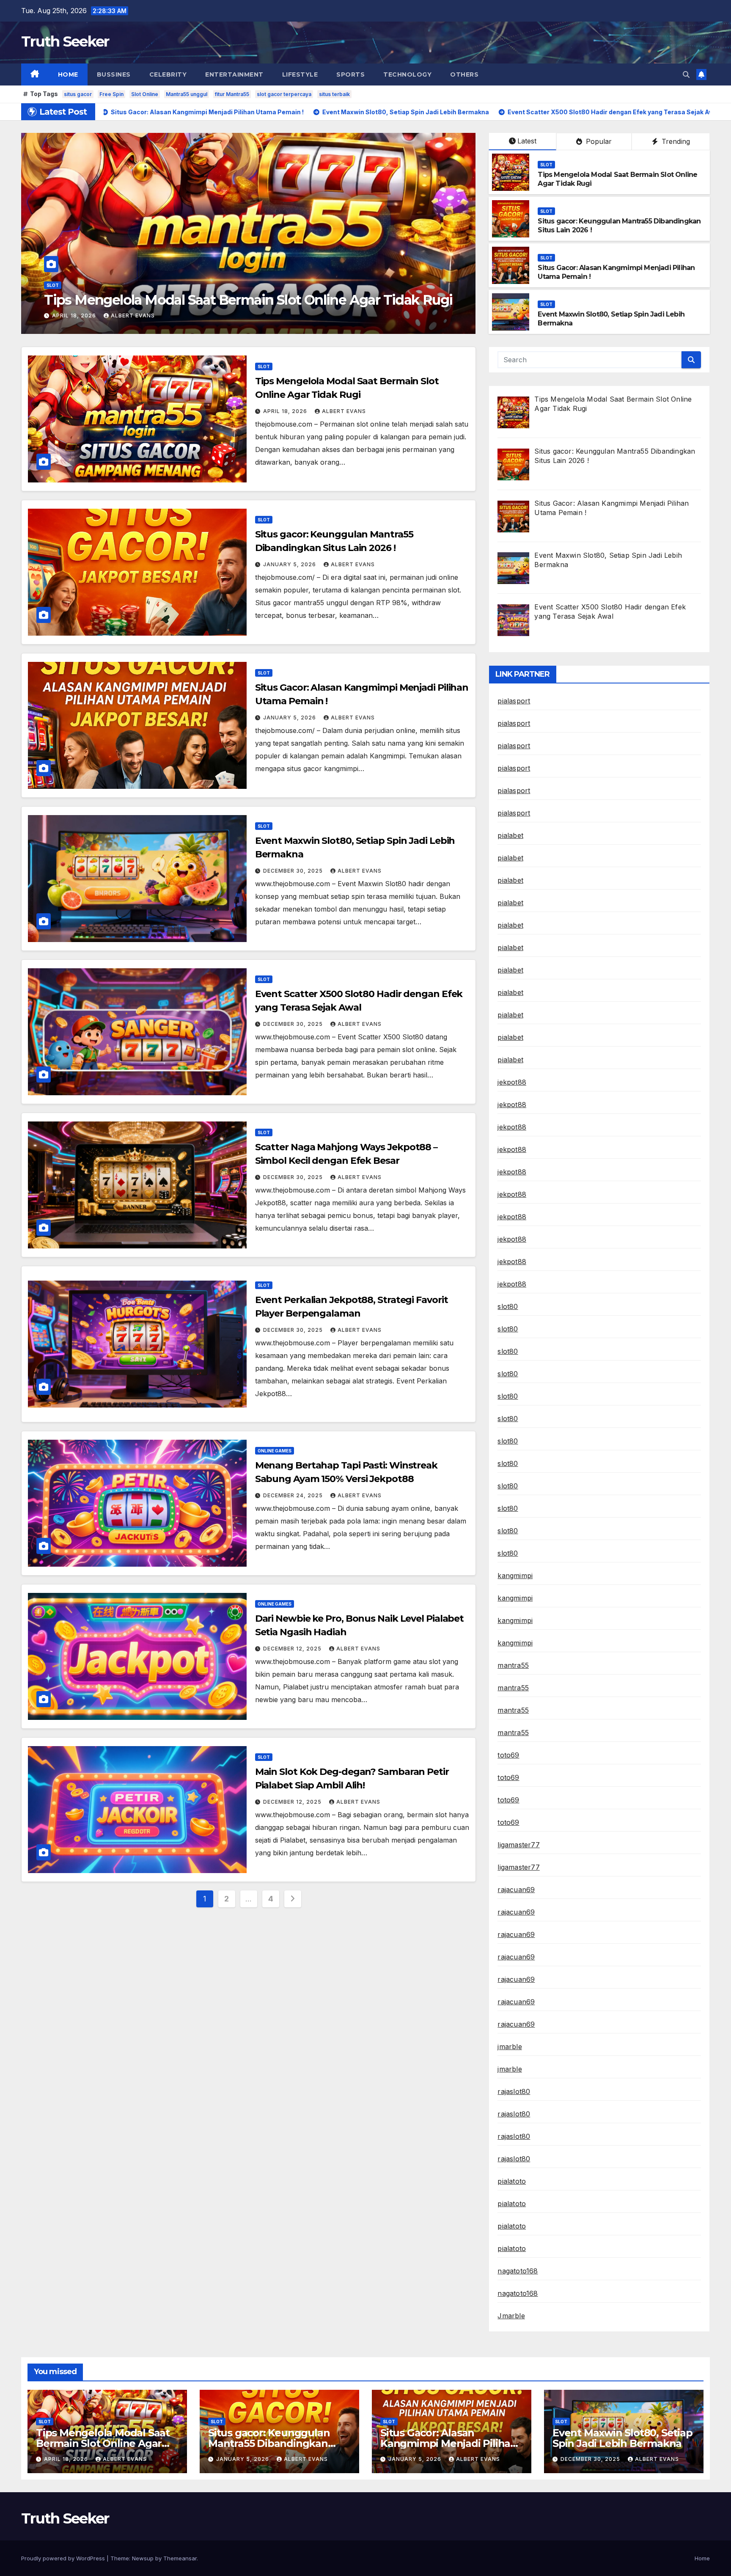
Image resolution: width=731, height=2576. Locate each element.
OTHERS (464, 74)
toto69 (508, 1755)
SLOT (104, 285)
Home (702, 2558)
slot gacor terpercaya (284, 94)
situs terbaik (334, 94)
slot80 (508, 1306)
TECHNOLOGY (407, 74)
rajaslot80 (514, 2091)
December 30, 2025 (294, 871)
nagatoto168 (518, 2271)
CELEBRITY (168, 74)
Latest (527, 141)
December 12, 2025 (293, 1649)
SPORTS (350, 74)
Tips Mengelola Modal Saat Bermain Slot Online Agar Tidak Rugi (103, 2443)
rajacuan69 (516, 1890)
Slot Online (145, 94)
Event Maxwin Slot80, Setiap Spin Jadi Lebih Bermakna (622, 2438)
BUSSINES (114, 74)
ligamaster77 (518, 1845)
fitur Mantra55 (232, 94)
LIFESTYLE (300, 74)
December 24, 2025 (294, 1495)
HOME (68, 74)
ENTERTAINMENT (234, 74)
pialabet (510, 835)
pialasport (514, 701)
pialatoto (512, 2181)
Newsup (143, 2558)
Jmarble (511, 2316)
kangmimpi (515, 1576)
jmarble (510, 2047)
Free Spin (111, 94)
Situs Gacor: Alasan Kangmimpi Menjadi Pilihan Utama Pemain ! (299, 300)
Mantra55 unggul (187, 94)
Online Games (275, 1451)
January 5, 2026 (131, 315)
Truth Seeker (65, 41)
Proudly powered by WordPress (64, 2558)
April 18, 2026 (286, 411)
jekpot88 (512, 1082)
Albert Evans (193, 315)
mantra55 (513, 1665)
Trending (675, 141)
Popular (598, 141)
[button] (686, 74)
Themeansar (180, 2558)
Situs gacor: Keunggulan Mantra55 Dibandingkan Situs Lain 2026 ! (269, 2443)
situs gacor (78, 94)
